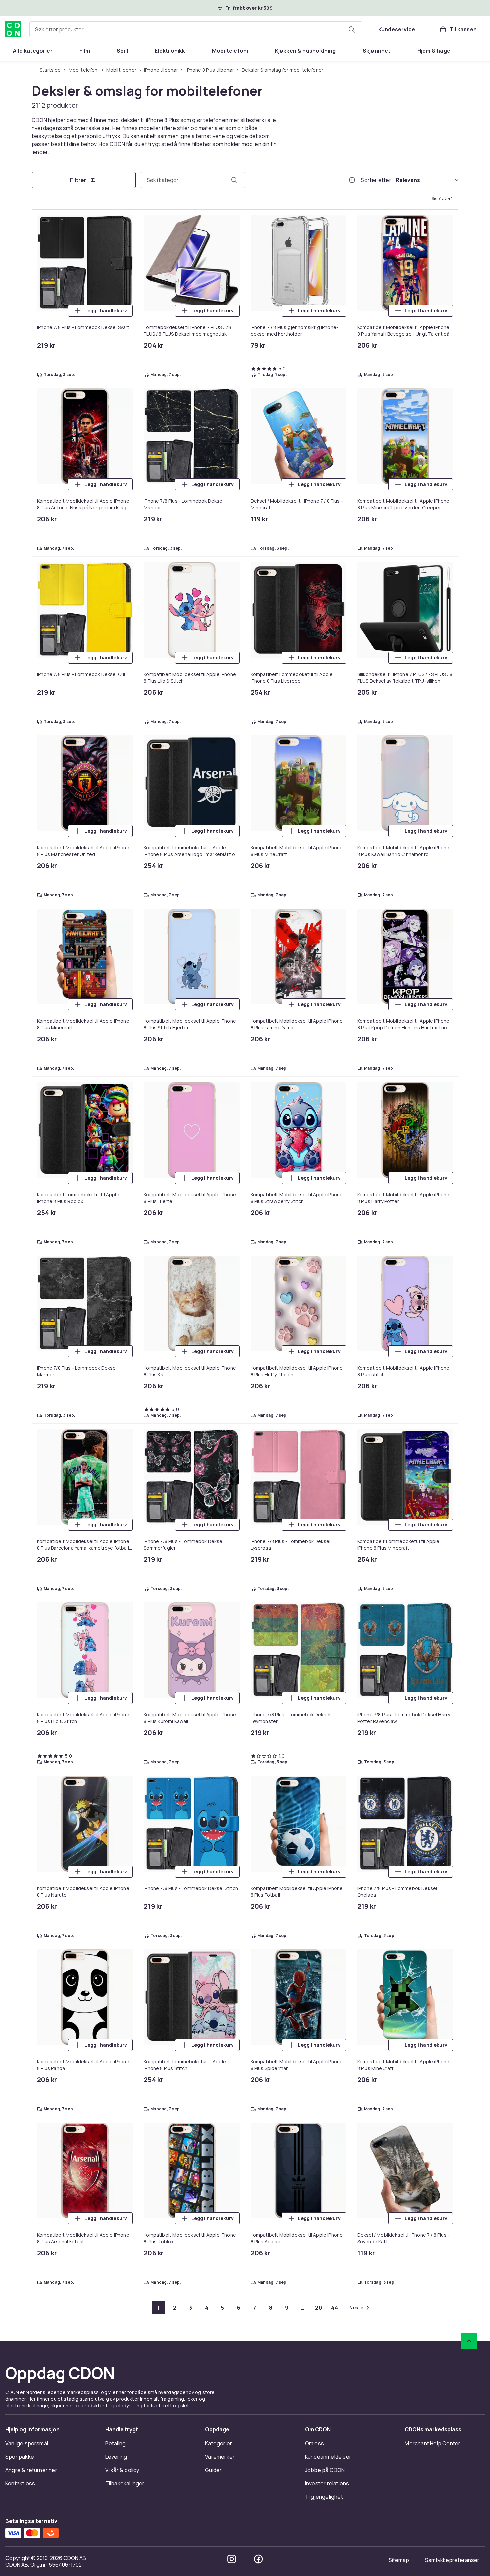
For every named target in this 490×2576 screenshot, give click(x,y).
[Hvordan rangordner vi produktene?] (352, 180)
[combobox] (196, 29)
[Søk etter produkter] (352, 29)
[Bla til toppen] (469, 2341)
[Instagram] (232, 2559)
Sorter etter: (377, 180)
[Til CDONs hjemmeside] (13, 29)
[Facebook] (258, 2559)
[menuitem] (33, 51)
